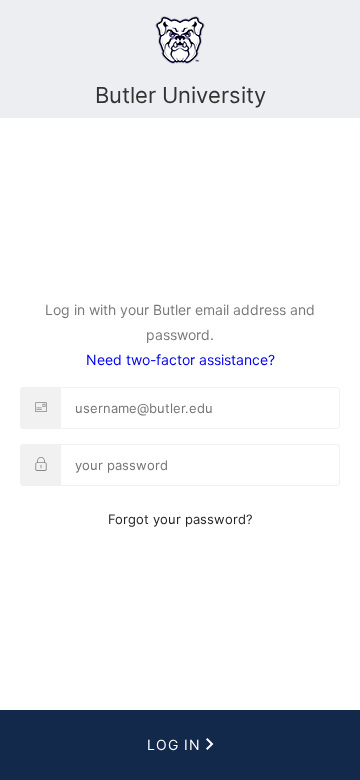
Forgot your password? (180, 519)
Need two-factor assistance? (180, 359)
